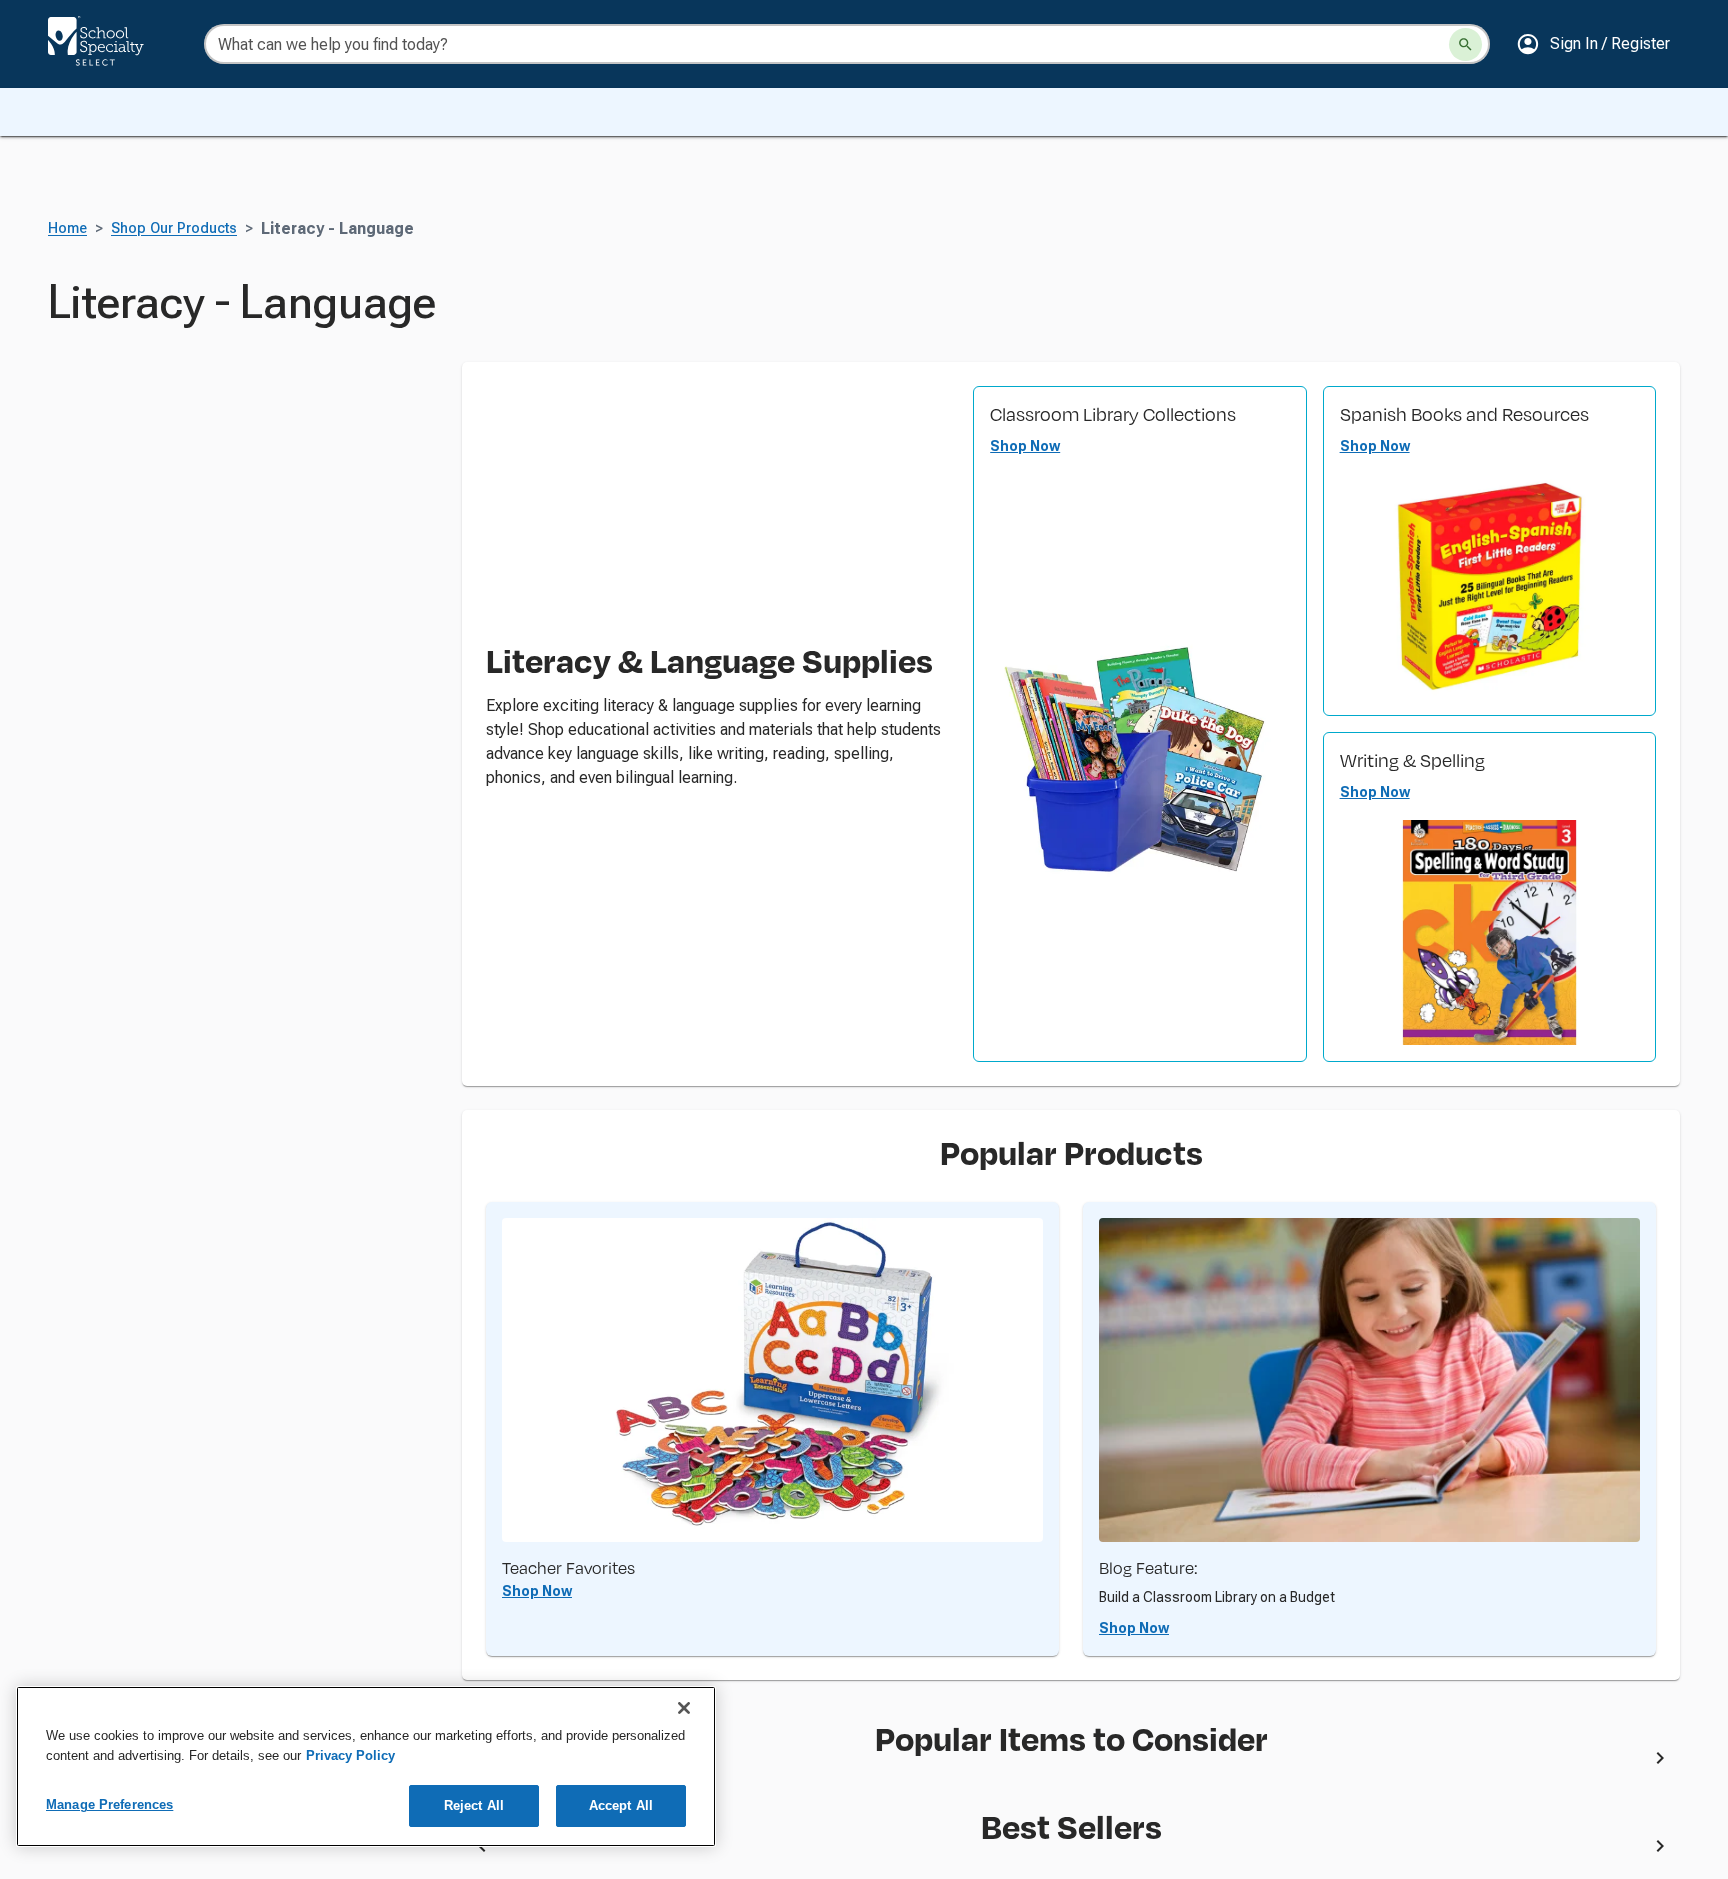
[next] (1660, 1762)
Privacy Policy (350, 1755)
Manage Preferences (109, 1804)
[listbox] (1071, 1762)
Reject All (474, 1805)
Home (67, 228)
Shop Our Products (174, 228)
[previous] (482, 1849)
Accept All (621, 1805)
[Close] (684, 1708)
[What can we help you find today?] (1465, 44)
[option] (853, 1762)
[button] (1593, 44)
